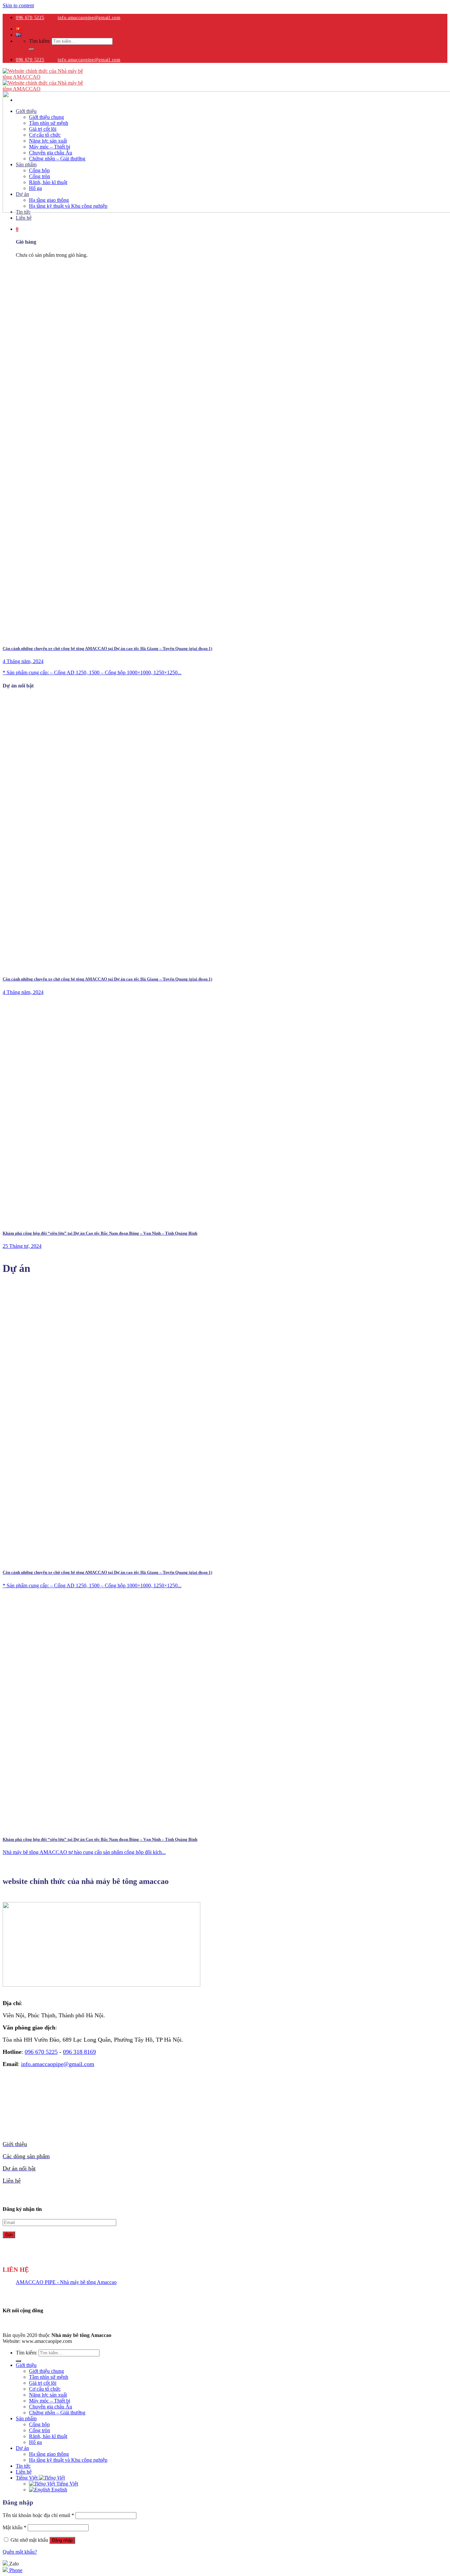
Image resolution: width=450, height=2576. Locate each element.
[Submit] (32, 49)
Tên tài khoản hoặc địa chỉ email (38, 2515)
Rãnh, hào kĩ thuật (48, 2436)
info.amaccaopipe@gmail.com (89, 18)
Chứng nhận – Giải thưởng (57, 2413)
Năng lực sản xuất (48, 2395)
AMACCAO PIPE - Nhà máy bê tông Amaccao (66, 2282)
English (59, 2490)
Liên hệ (24, 218)
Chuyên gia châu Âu (51, 2407)
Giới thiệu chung (46, 2371)
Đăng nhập (62, 2540)
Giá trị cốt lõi (43, 2383)
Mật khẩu (14, 2527)
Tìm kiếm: (40, 41)
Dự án (22, 2448)
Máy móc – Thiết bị (50, 2401)
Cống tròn (40, 2430)
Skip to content (18, 5)
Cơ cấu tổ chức (45, 2389)
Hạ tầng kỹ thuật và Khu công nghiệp (68, 2460)
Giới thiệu (26, 2365)
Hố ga (35, 2442)
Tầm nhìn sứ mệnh (49, 2377)
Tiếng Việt (27, 2478)
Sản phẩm (26, 2418)
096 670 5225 (30, 18)
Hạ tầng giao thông (49, 2454)
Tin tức (23, 2466)
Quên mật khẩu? (20, 2552)
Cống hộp (39, 2424)
